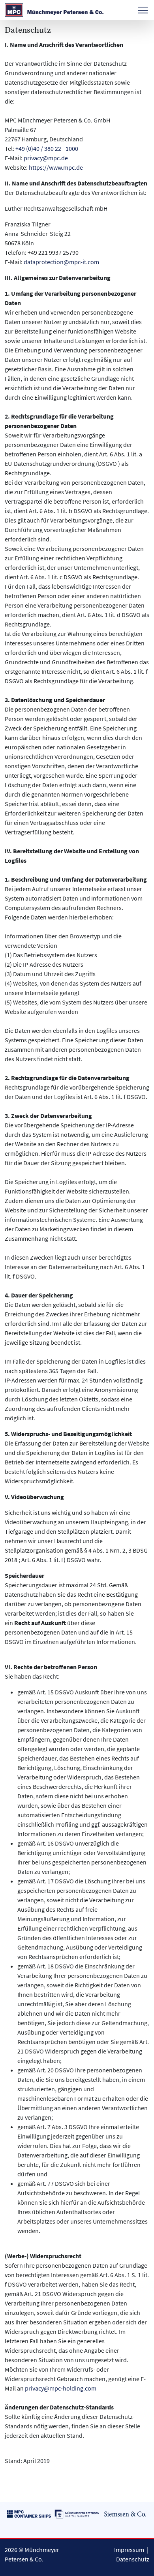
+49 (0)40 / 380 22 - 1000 (47, 148)
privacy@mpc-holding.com (61, 2388)
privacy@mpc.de (46, 158)
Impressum (129, 2550)
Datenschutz (133, 2559)
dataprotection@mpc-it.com (61, 262)
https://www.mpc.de (56, 167)
